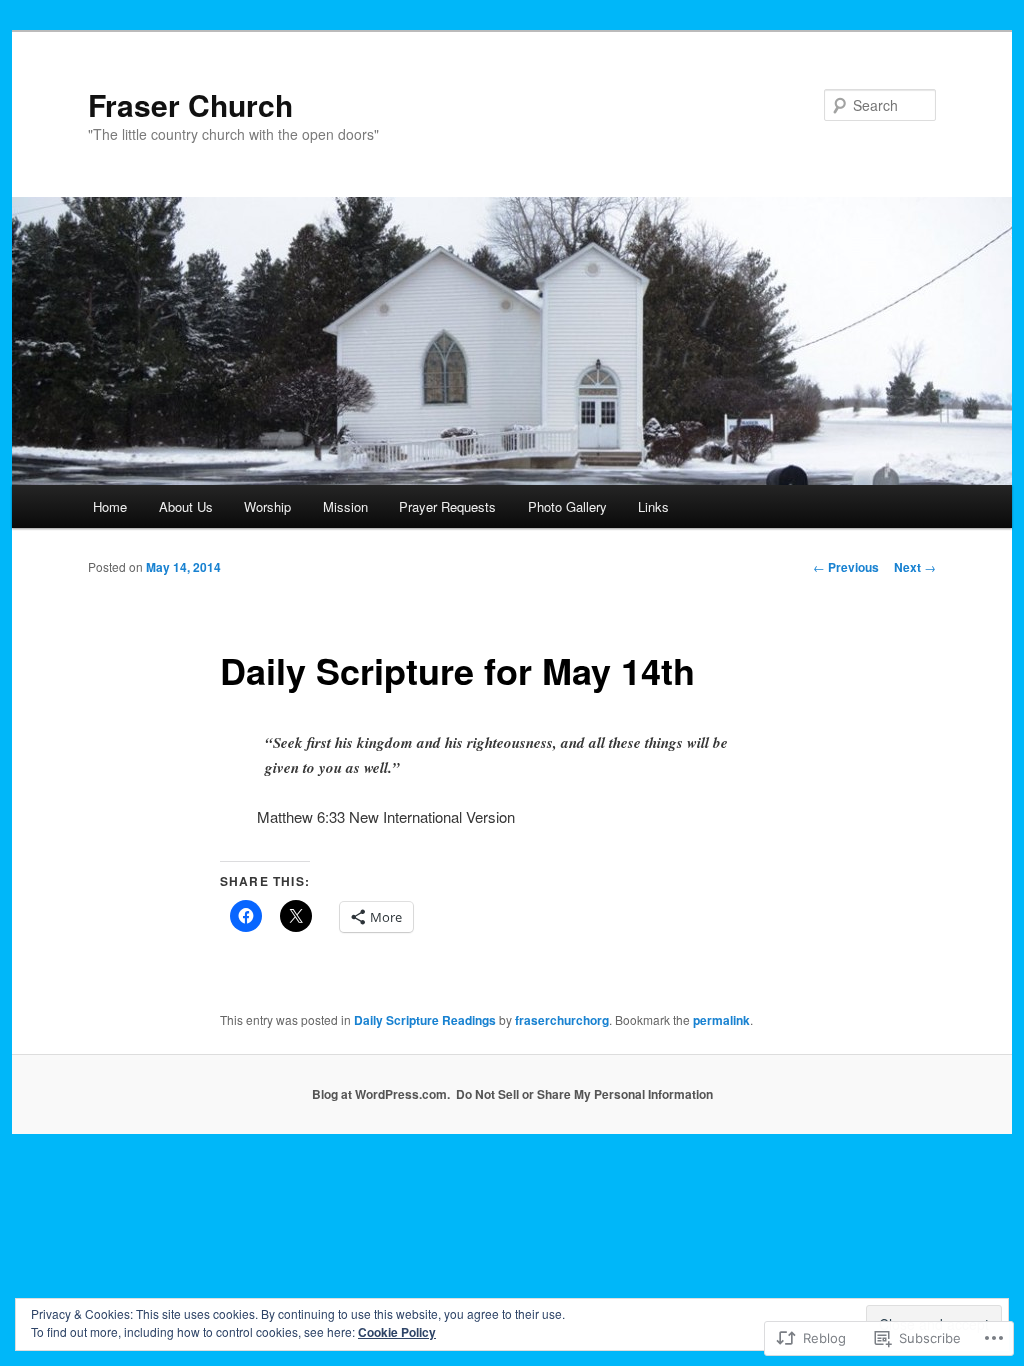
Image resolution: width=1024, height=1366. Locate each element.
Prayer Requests (447, 506)
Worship (267, 506)
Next (915, 567)
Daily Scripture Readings (425, 1020)
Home (110, 506)
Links (653, 506)
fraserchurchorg (562, 1020)
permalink (721, 1020)
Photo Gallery (567, 506)
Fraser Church (190, 104)
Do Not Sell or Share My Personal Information (584, 1094)
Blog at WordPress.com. (381, 1094)
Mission (345, 506)
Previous (846, 567)
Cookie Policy (397, 1332)
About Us (186, 506)
